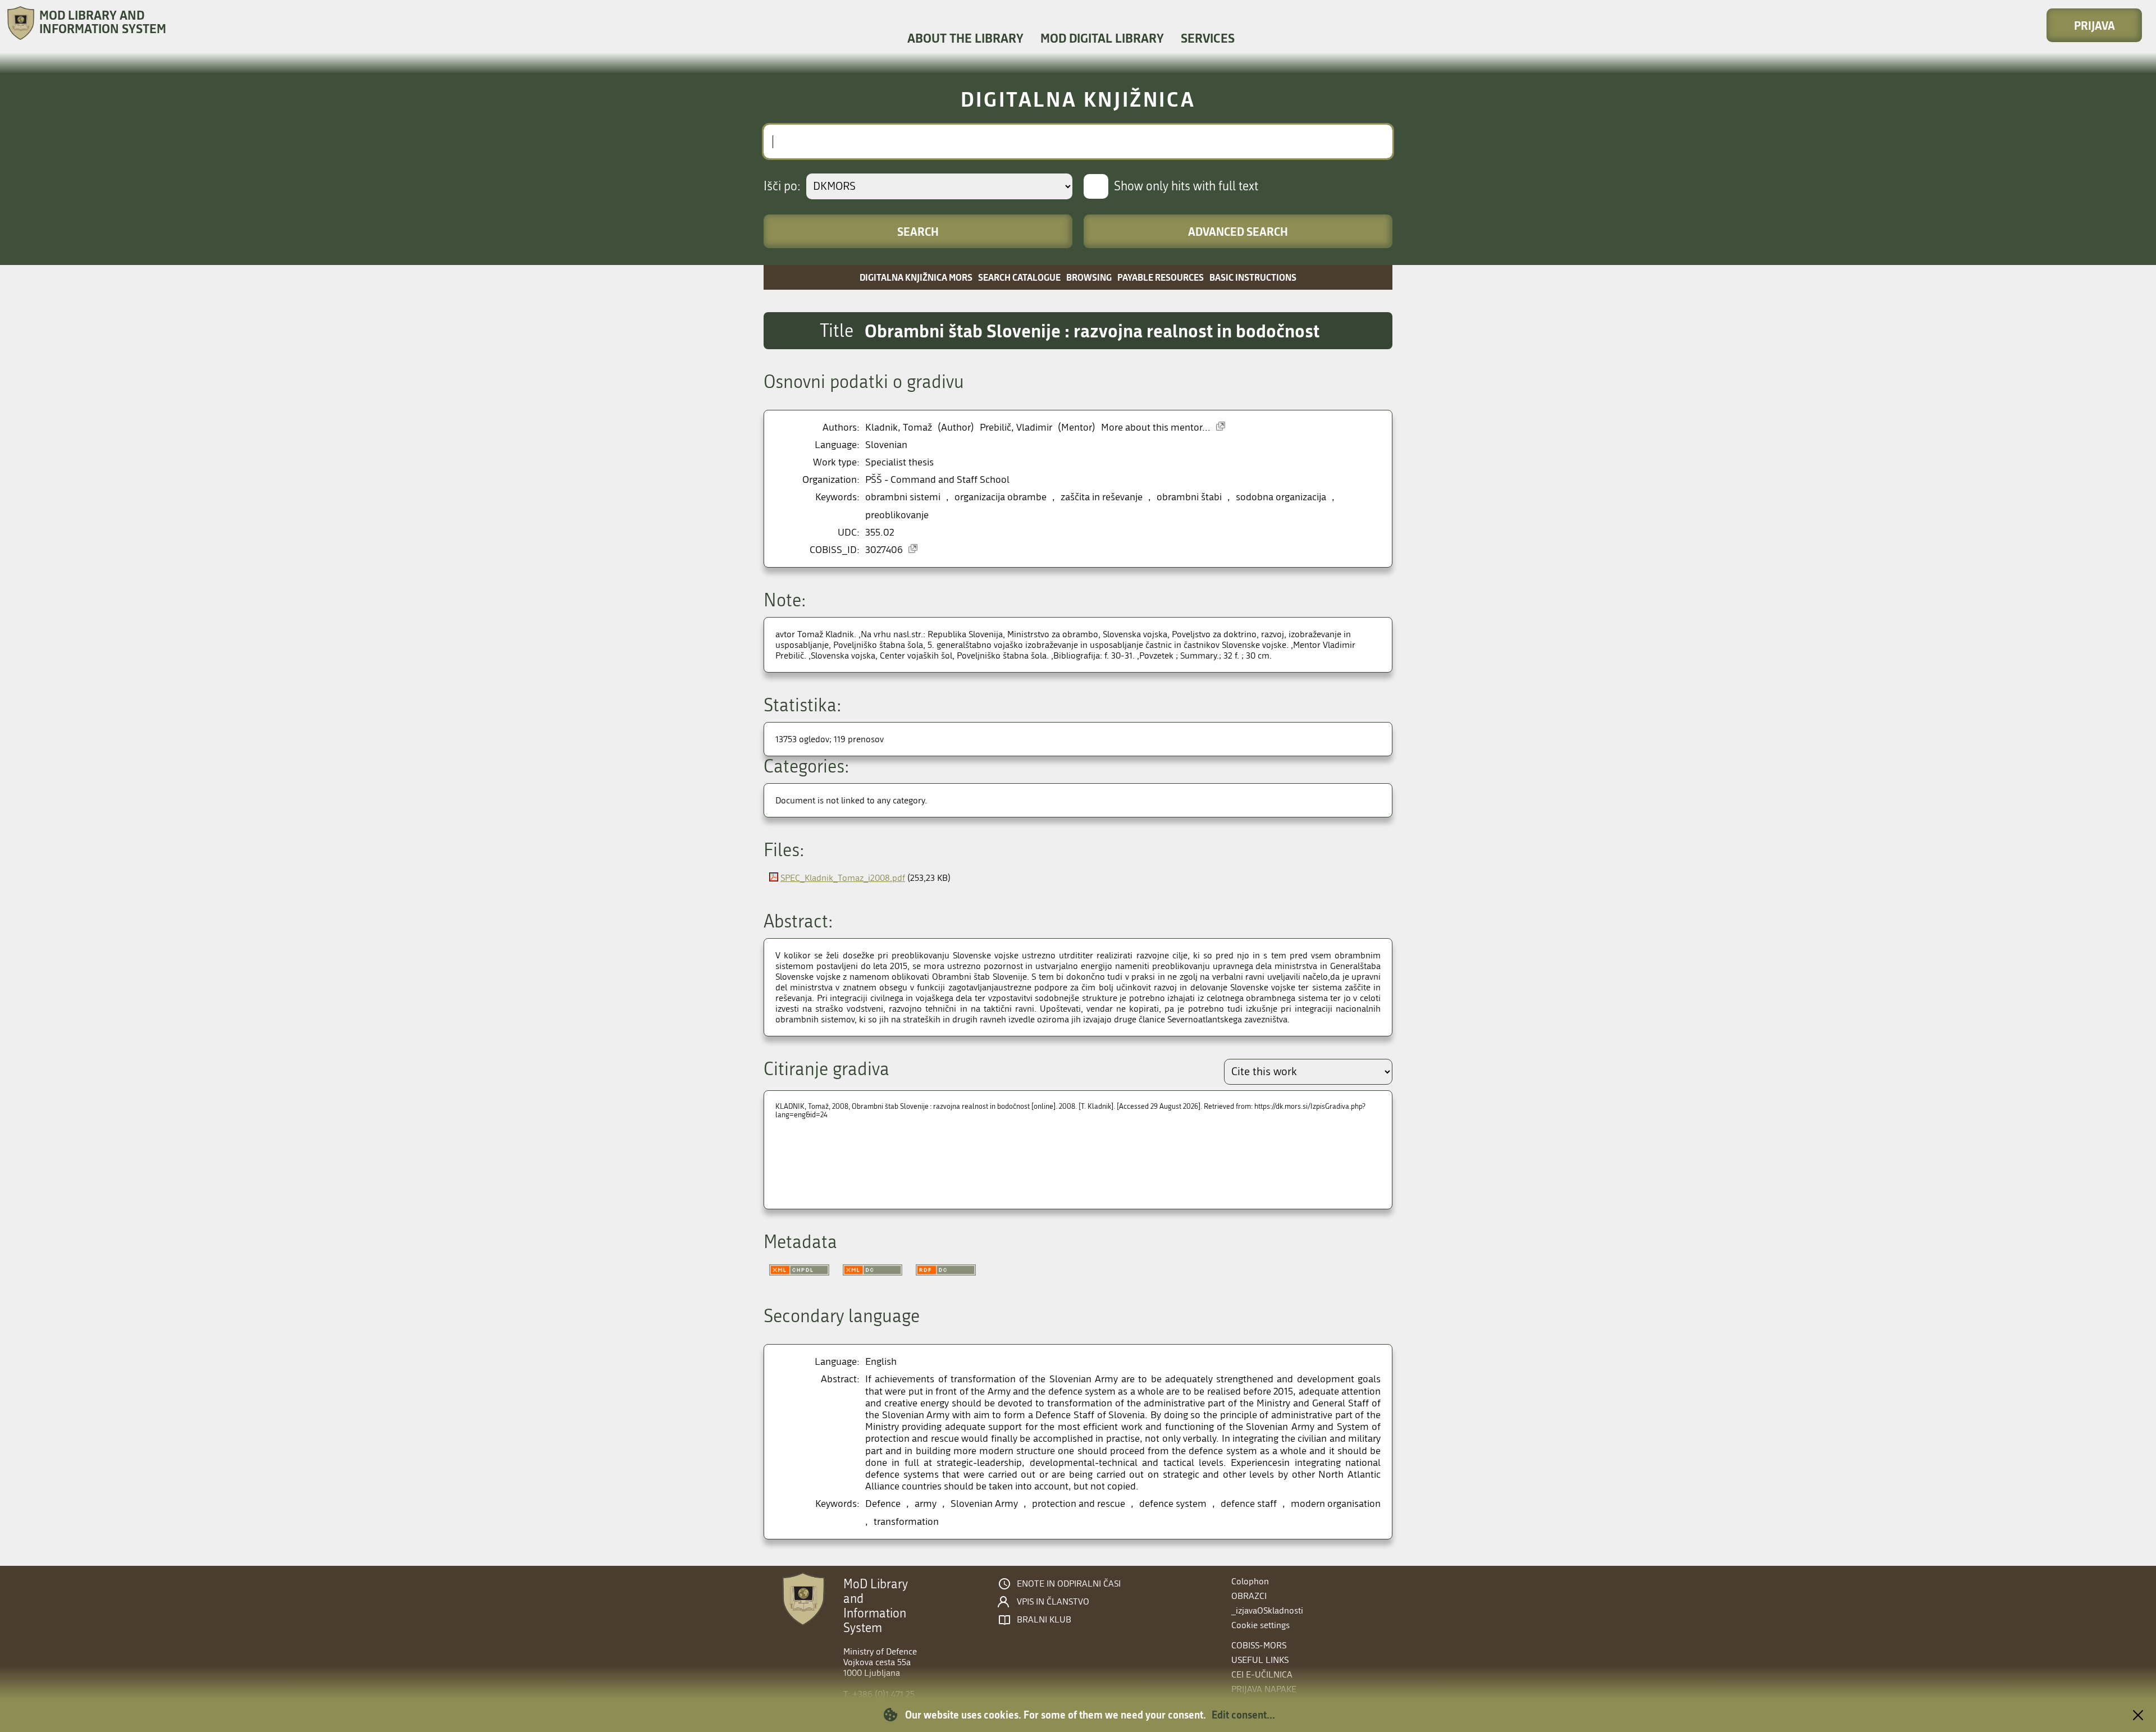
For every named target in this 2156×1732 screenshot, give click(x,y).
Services (1208, 38)
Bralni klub (1044, 1620)
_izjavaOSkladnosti (1267, 1610)
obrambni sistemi (903, 497)
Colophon (1250, 1581)
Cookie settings (1260, 1625)
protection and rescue (1079, 1504)
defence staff (1249, 1504)
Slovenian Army (984, 1504)
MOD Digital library (1102, 38)
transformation (906, 1522)
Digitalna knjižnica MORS (916, 277)
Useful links (1260, 1660)
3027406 (884, 550)
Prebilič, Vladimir (1016, 428)
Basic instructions (1253, 277)
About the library (965, 38)
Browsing (1089, 277)
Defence (883, 1504)
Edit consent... (1243, 1715)
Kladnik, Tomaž (899, 428)
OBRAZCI (1249, 1596)
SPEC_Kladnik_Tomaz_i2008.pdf (843, 878)
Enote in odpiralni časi (1069, 1584)
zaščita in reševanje (1102, 497)
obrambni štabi (1189, 497)
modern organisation (1336, 1504)
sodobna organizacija (1281, 497)
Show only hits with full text (1186, 186)
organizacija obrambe (1001, 497)
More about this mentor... (1156, 428)
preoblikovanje (897, 515)
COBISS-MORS (1259, 1645)
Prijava (2095, 25)
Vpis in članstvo (1053, 1602)
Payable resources (1161, 277)
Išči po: (782, 186)
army (926, 1504)
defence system (1173, 1504)
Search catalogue (1019, 277)
